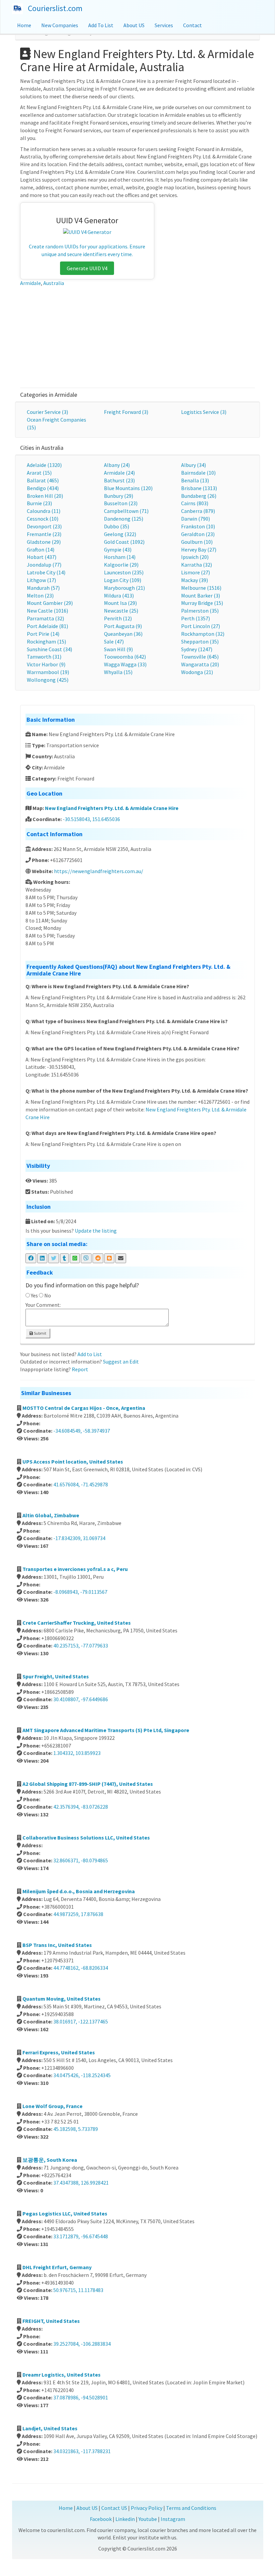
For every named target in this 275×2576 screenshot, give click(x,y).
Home (24, 25)
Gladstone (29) (44, 542)
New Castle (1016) (47, 611)
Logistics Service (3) (204, 412)
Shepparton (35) (200, 641)
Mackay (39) (195, 580)
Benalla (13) (195, 480)
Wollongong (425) (48, 680)
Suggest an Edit (121, 1362)
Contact (192, 25)
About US (134, 25)
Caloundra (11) (44, 511)
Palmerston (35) (200, 611)
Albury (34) (194, 465)
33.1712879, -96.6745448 (81, 2236)
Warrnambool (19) (48, 672)
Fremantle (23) (44, 534)
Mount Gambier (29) (50, 603)
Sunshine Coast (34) (49, 649)
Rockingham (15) (46, 641)
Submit (40, 1333)
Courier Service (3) (47, 412)
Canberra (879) (198, 511)
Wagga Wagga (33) (125, 664)
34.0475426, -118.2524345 (82, 2075)
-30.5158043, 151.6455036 (91, 819)
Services (164, 25)
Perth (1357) (196, 618)
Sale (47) (114, 641)
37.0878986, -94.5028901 (81, 2397)
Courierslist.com (55, 8)
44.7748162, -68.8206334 (81, 1968)
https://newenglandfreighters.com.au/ (99, 871)
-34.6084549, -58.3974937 (82, 1431)
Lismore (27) (196, 572)
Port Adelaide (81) (47, 626)
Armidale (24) (119, 473)
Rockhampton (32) (203, 634)
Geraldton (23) (198, 534)
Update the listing (96, 1231)
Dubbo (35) (117, 526)
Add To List (101, 25)
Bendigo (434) (43, 488)
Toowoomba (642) (125, 657)
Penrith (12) (118, 618)
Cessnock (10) (43, 519)
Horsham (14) (120, 557)
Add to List (90, 1354)
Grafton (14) (41, 550)
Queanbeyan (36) (123, 634)
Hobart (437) (42, 557)
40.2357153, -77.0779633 (81, 1645)
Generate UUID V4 (87, 268)
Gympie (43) (118, 550)
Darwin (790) (196, 519)
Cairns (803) (195, 503)
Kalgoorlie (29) (121, 565)
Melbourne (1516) (201, 588)
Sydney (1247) (197, 649)
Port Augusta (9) (123, 626)
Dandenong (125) (124, 519)
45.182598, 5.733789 (76, 2129)
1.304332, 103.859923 (77, 1753)
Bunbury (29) (119, 496)
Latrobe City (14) (46, 572)
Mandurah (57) (43, 588)
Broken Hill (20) (45, 496)
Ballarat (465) (43, 480)
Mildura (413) (119, 595)
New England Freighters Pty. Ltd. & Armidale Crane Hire (112, 808)
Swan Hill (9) (118, 649)
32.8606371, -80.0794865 (81, 1860)
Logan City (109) (123, 580)
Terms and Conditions (191, 2508)
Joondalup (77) (44, 565)
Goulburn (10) (197, 542)
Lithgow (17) (41, 580)
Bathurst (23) (119, 480)
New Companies (60, 25)
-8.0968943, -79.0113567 (80, 1592)
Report (80, 1369)
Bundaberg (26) (199, 496)
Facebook (101, 2519)
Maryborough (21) (124, 588)
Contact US (114, 2508)
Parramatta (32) (45, 618)
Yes (34, 1295)
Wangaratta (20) (200, 664)
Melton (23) (40, 595)
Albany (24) (117, 465)
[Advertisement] (138, 337)
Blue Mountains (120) (128, 488)
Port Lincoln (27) (201, 626)
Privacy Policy (147, 2508)
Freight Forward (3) (126, 412)
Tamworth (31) (44, 657)
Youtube (148, 2519)
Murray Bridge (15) (202, 603)
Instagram (173, 2519)
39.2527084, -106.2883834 (82, 2344)
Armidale (31, 283)
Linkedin (125, 2519)
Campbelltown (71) (126, 511)
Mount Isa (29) (120, 603)
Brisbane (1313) (199, 488)
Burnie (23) (39, 503)
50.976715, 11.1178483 (78, 2290)
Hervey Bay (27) (199, 550)
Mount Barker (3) (201, 595)
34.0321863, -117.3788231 (82, 2451)
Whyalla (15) (118, 672)
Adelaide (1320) (44, 465)
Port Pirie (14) (43, 634)
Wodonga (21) (197, 672)
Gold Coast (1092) (124, 542)
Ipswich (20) (195, 557)
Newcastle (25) (121, 611)
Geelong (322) (120, 534)
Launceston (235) (124, 572)
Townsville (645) (200, 657)
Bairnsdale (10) (198, 473)
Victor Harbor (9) (46, 664)
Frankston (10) (198, 526)
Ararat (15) (39, 473)
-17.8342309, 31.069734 (79, 1538)
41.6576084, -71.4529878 (81, 1484)
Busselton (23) (121, 503)
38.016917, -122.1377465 (81, 2021)
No (48, 1295)
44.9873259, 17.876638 (78, 1914)
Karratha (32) (197, 565)
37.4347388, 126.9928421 (81, 2183)
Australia (54, 283)
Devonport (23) (44, 526)
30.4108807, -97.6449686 (81, 1699)
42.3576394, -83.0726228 (81, 1807)
